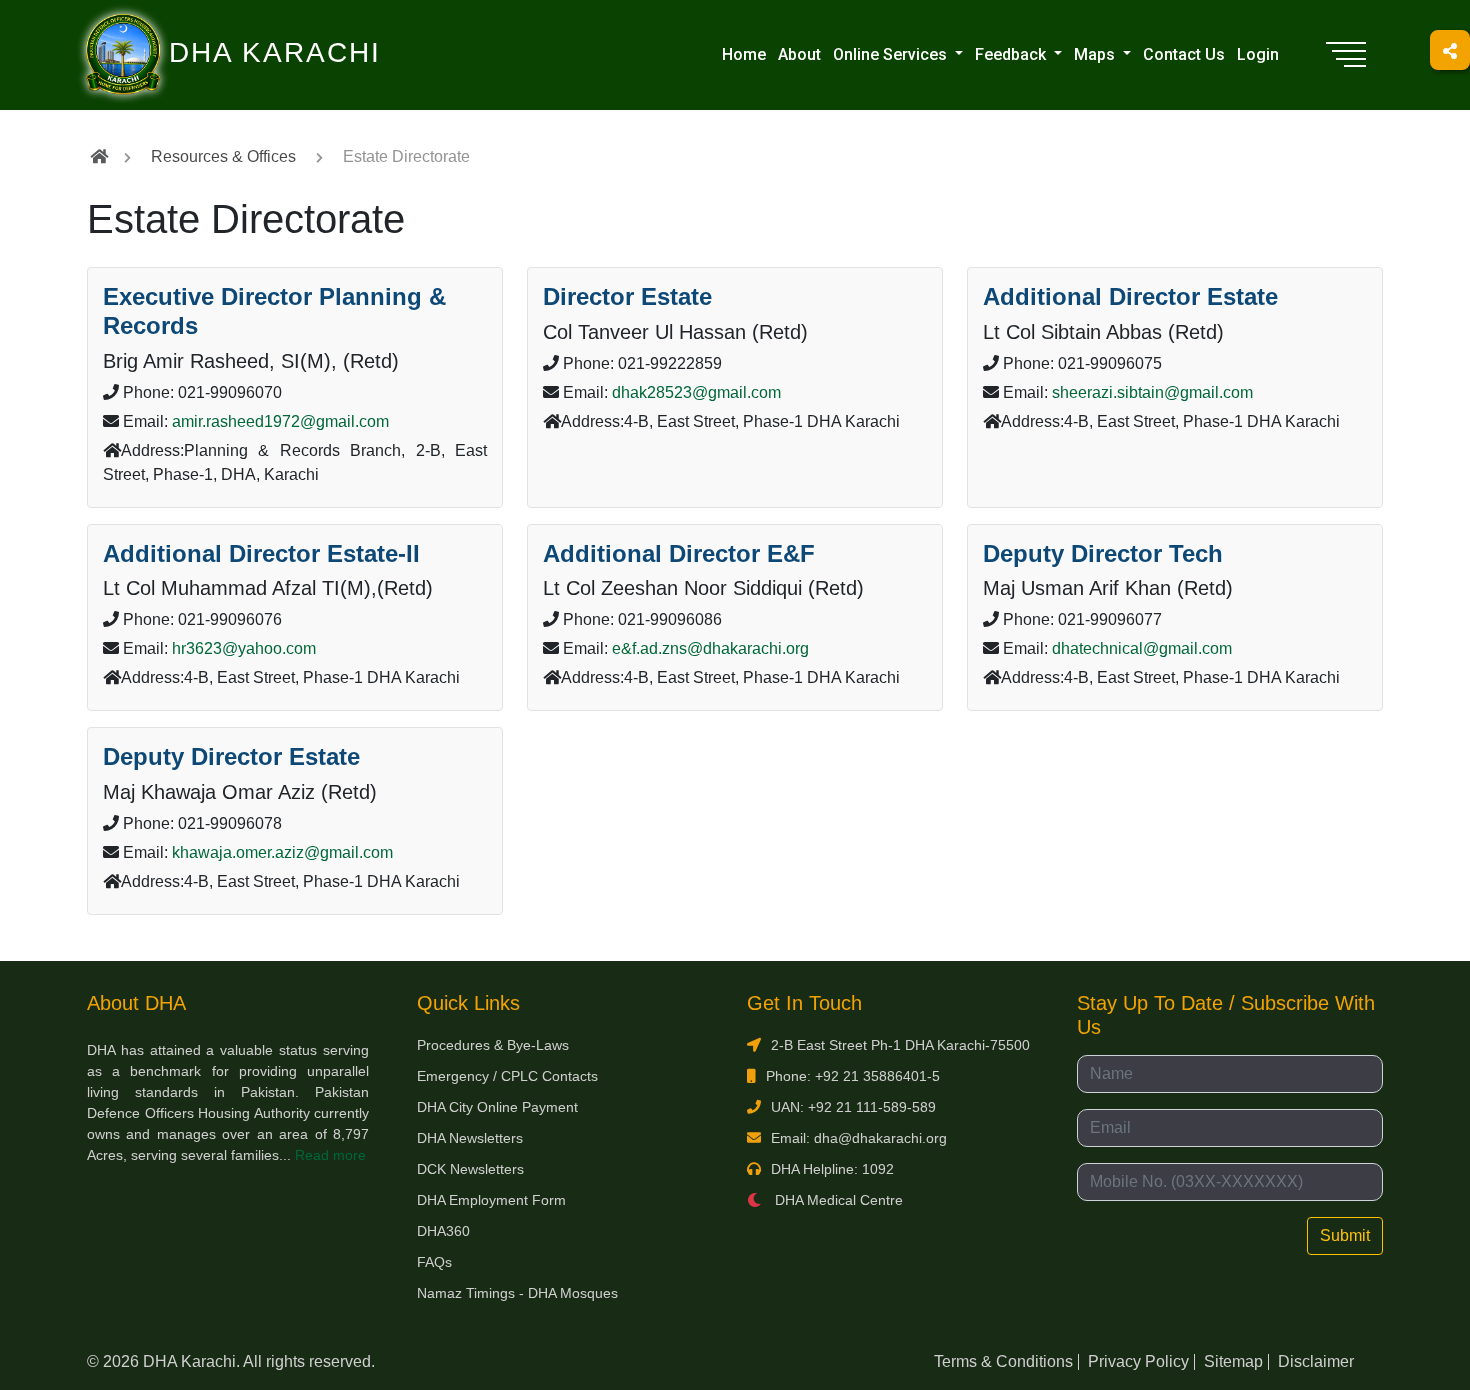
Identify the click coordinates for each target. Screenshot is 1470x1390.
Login (1258, 54)
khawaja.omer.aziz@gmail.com (282, 852)
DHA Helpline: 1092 (832, 1169)
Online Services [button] (892, 54)
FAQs (434, 1262)
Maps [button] (1096, 54)
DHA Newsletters (470, 1138)
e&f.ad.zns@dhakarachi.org (710, 648)
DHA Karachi (193, 26)
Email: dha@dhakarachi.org (859, 1138)
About (799, 54)
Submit (1345, 1235)
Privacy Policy (1138, 1361)
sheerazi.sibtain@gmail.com (1152, 392)
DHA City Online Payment (497, 1107)
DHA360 (443, 1231)
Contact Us (1184, 54)
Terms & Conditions (1003, 1361)
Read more (330, 1155)
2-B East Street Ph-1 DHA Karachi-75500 (900, 1045)
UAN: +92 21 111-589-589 (853, 1107)
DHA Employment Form (491, 1200)
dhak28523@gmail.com (696, 392)
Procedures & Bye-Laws (493, 1045)
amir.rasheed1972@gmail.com (280, 421)
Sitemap (1233, 1361)
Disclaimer (1316, 1361)
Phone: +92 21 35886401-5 (853, 1076)
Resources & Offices (223, 156)
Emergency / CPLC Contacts (507, 1076)
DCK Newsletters (470, 1169)
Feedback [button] (1012, 54)
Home (744, 54)
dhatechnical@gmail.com (1142, 648)
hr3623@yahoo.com (244, 648)
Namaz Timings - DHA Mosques (517, 1293)
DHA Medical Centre (837, 1200)
